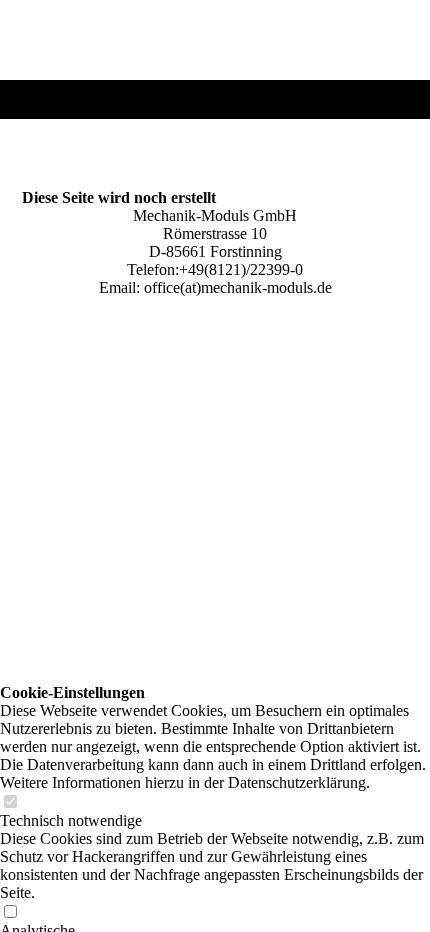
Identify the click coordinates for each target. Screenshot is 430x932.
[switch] (10, 802)
